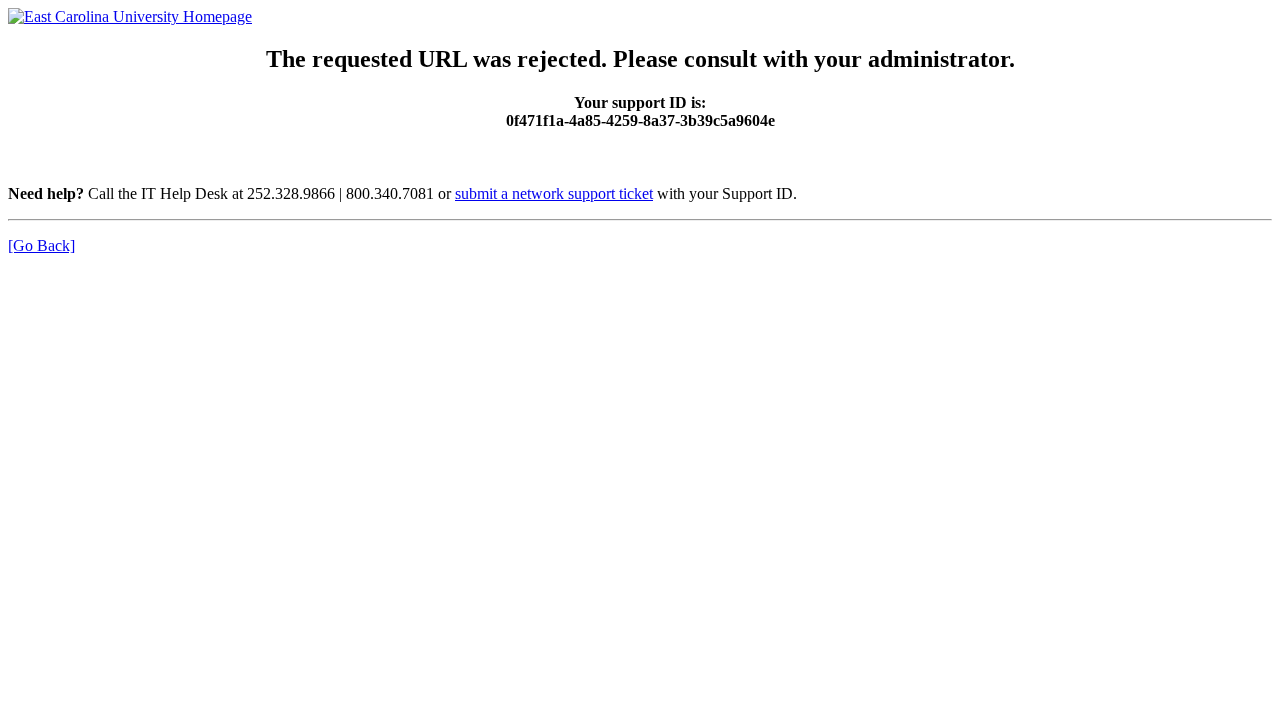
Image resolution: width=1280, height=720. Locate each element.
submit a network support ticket (554, 193)
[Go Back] (41, 245)
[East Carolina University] (130, 16)
